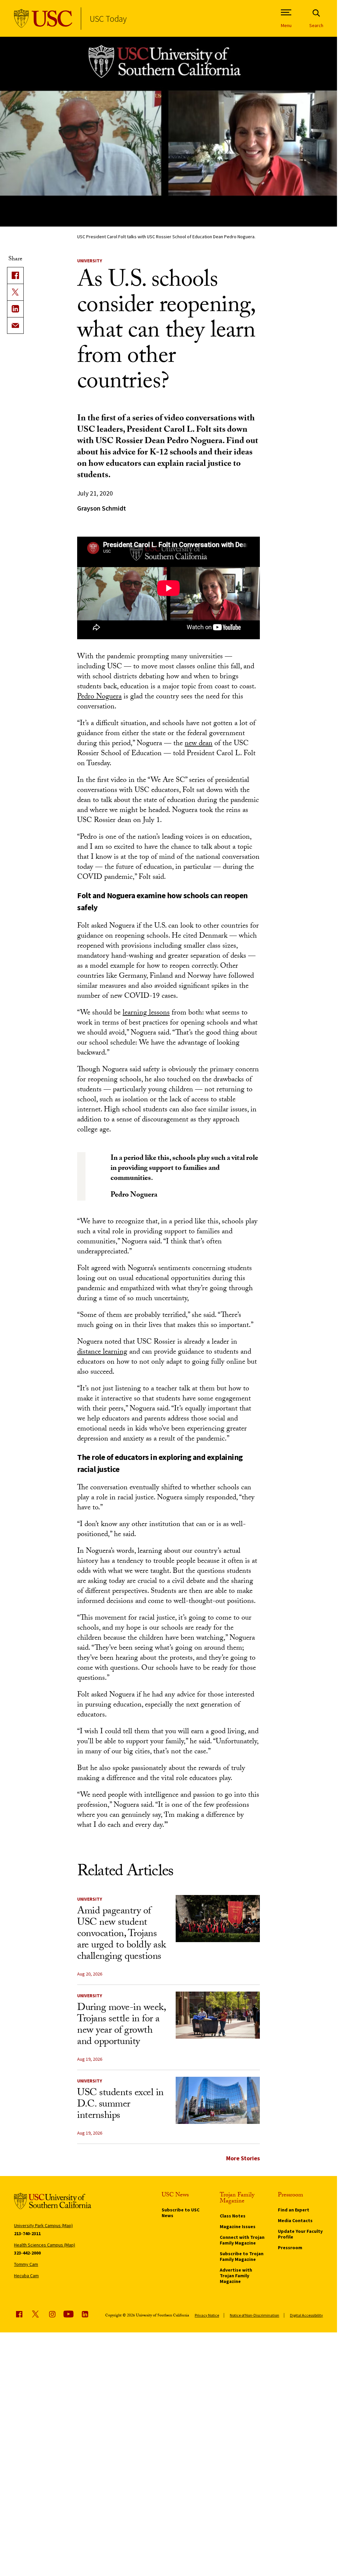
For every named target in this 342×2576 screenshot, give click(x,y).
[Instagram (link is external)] (52, 2314)
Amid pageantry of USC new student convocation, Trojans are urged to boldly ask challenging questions (122, 1935)
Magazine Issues (238, 2226)
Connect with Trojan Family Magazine (242, 2240)
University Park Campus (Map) (43, 2225)
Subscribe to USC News (181, 2213)
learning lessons (146, 1013)
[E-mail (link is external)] (15, 325)
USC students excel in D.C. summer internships (120, 2105)
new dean (199, 744)
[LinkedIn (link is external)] (15, 309)
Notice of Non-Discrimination (254, 2315)
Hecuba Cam (26, 2276)
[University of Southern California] (43, 19)
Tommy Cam (26, 2264)
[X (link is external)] (15, 292)
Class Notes (233, 2216)
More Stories (243, 2158)
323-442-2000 (27, 2253)
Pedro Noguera (99, 697)
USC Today (108, 19)
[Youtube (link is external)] (68, 2314)
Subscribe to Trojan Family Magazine (242, 2256)
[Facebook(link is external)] (15, 275)
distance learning (102, 1352)
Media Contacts (295, 2220)
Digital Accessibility (306, 2315)
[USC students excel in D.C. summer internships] (218, 2100)
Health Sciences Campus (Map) (45, 2245)
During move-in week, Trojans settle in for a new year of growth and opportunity (121, 2025)
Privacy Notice (207, 2315)
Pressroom (290, 2248)
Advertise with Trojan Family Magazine (236, 2276)
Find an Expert (294, 2210)
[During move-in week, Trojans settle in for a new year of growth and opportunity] (218, 2015)
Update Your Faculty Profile (300, 2234)
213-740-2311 (27, 2233)
